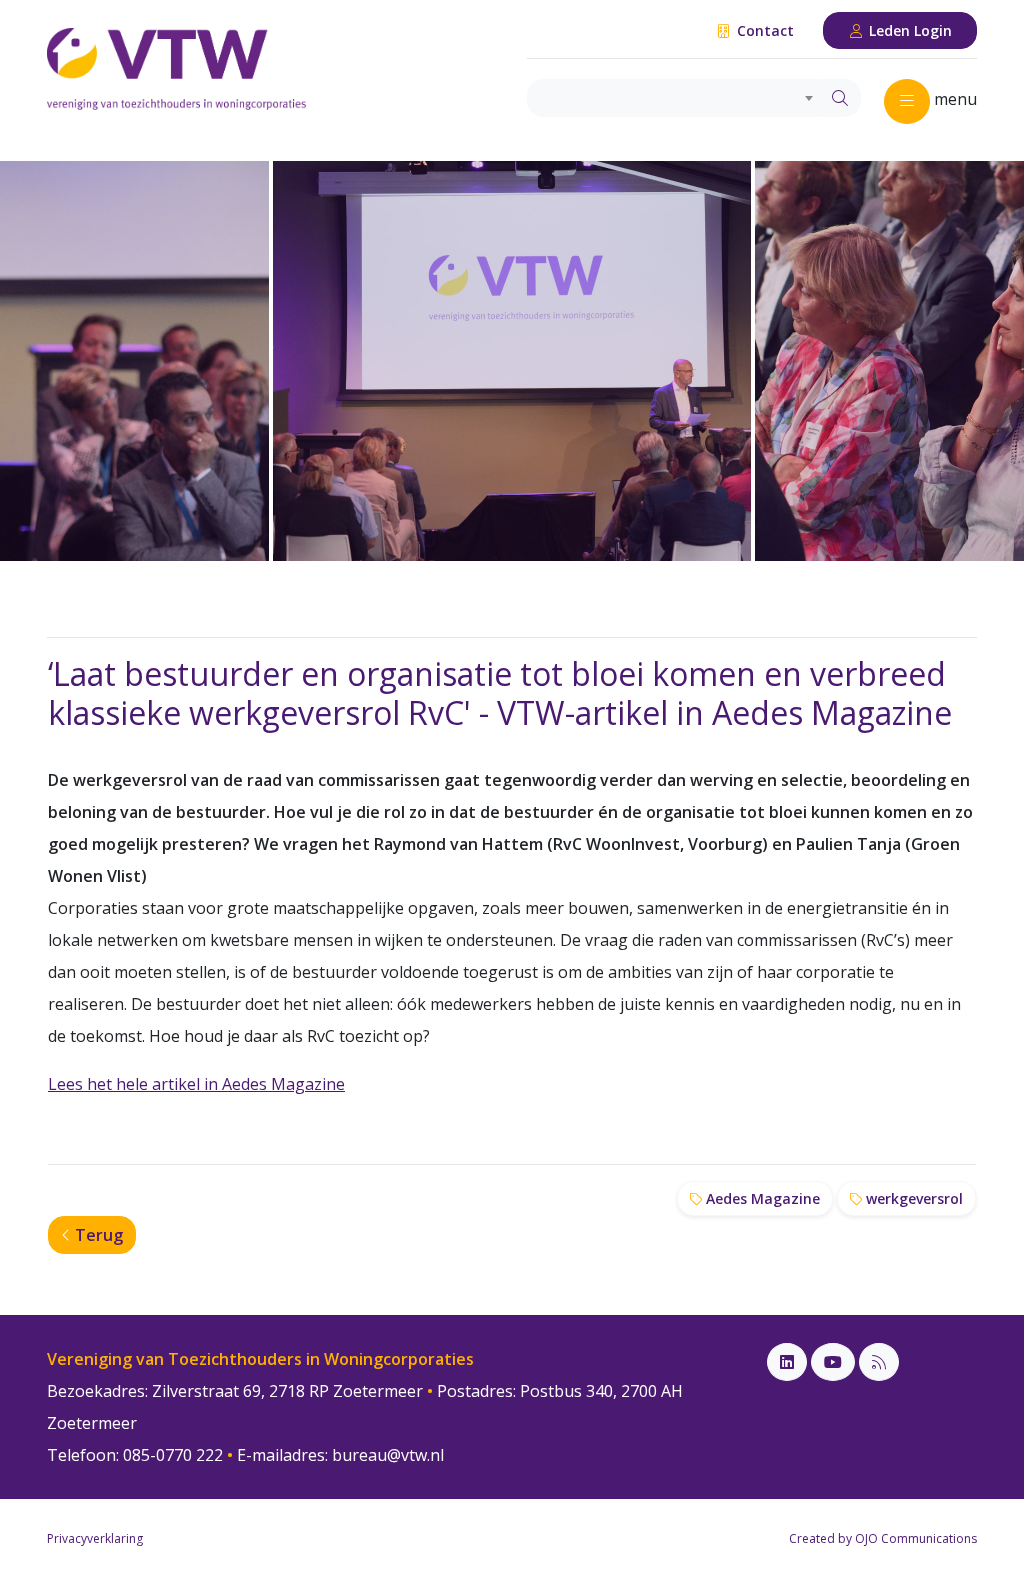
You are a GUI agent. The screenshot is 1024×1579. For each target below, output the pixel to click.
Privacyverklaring (95, 1538)
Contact (763, 30)
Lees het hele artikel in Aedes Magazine (196, 1084)
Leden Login (908, 30)
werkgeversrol (912, 1198)
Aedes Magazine (761, 1198)
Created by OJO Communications (883, 1538)
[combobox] (673, 98)
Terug (97, 1235)
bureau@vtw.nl (388, 1455)
